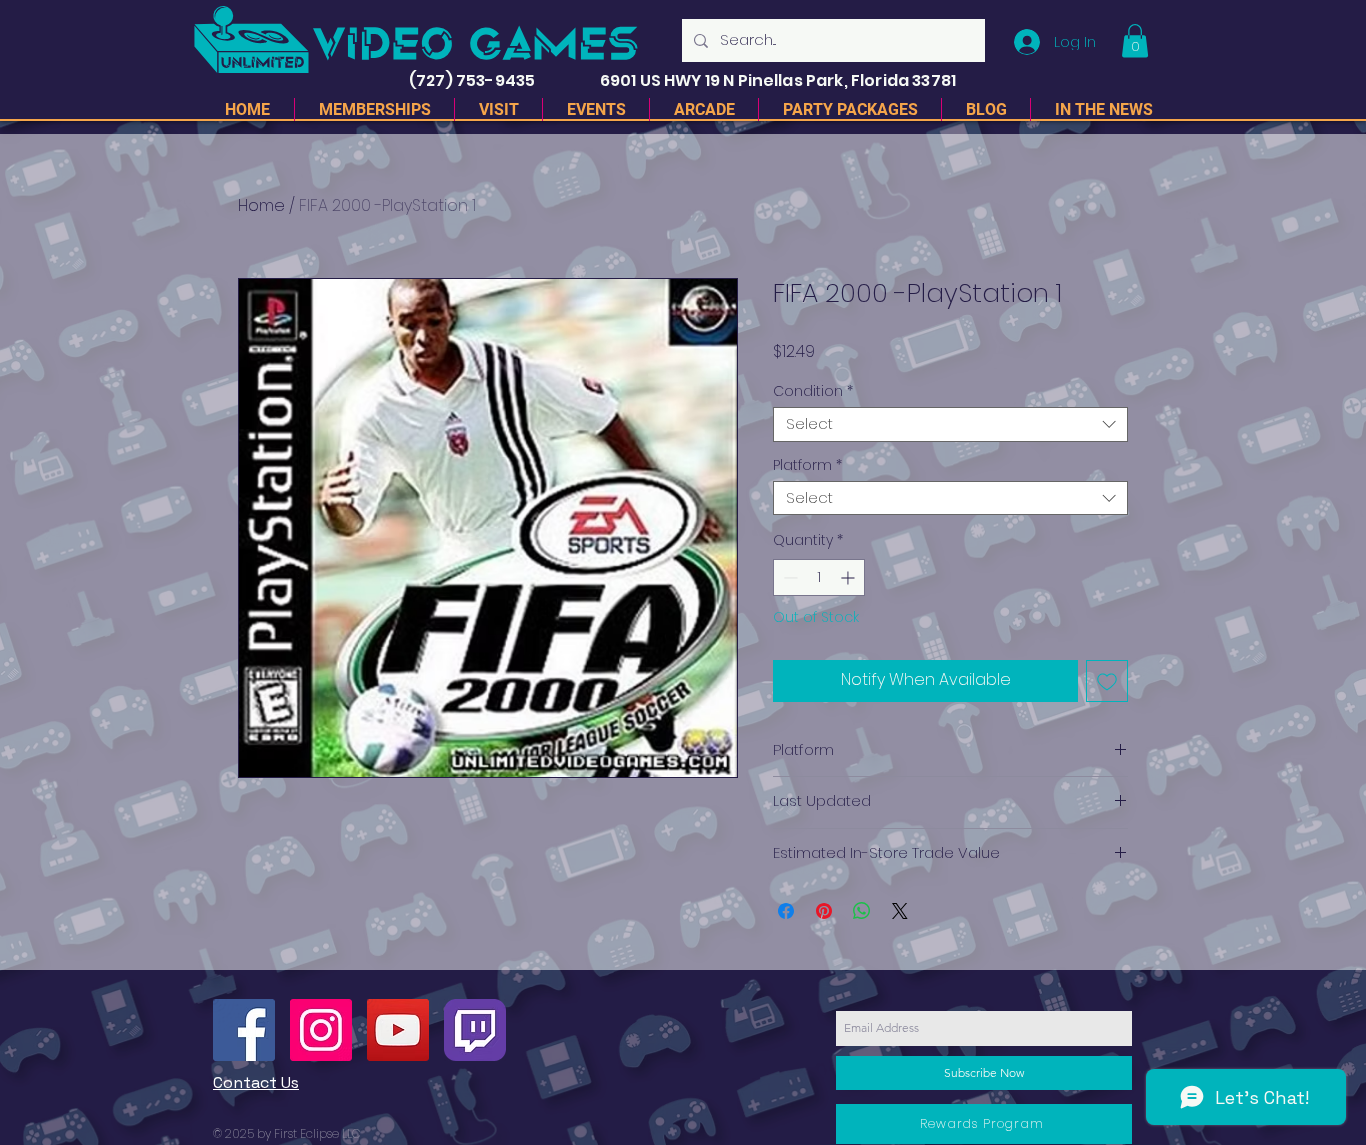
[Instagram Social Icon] (321, 1030)
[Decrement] (788, 577)
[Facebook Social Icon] (244, 1030)
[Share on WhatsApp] (862, 911)
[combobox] (950, 424)
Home (261, 205)
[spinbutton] (819, 577)
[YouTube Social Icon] (398, 1030)
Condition (813, 391)
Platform (807, 465)
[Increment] (849, 577)
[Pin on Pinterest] (824, 911)
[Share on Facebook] (786, 911)
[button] (1135, 40)
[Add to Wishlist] (1107, 681)
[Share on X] (900, 911)
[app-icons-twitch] (475, 1030)
